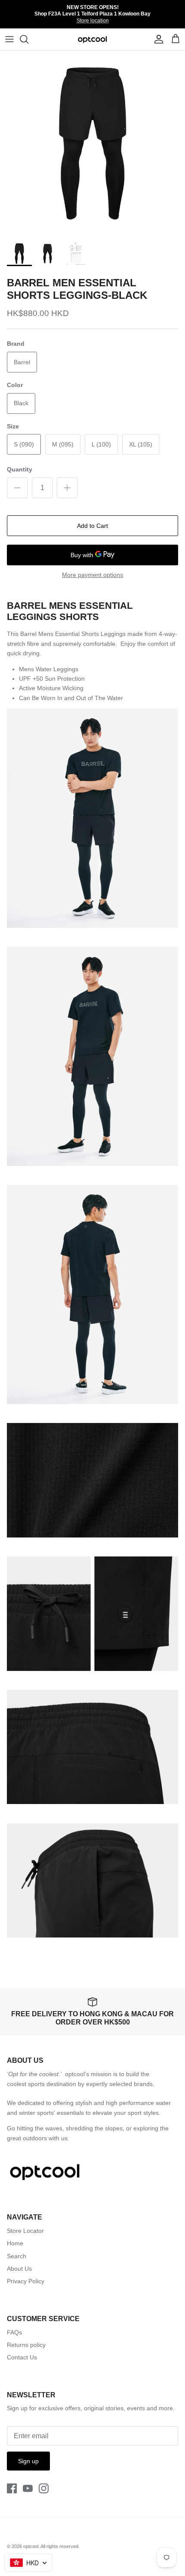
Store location (93, 21)
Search (17, 2256)
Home (15, 2243)
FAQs (14, 2332)
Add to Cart (92, 526)
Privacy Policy (26, 2281)
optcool (31, 2546)
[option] (92, 143)
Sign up (28, 2461)
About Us (19, 2269)
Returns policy (26, 2345)
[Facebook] (12, 2488)
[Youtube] (28, 2488)
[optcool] (93, 39)
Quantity (20, 469)
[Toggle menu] (9, 39)
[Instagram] (44, 2488)
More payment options (92, 575)
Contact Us (22, 2357)
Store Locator (25, 2231)
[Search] (28, 39)
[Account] (157, 39)
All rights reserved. (60, 2546)
